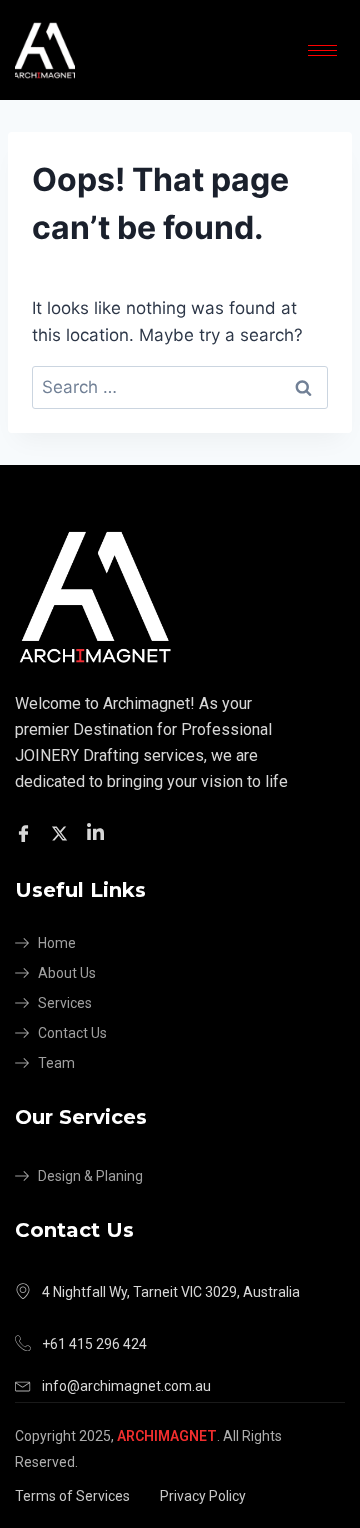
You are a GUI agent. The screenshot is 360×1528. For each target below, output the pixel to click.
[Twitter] (62, 832)
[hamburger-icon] (322, 50)
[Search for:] (180, 387)
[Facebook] (26, 832)
